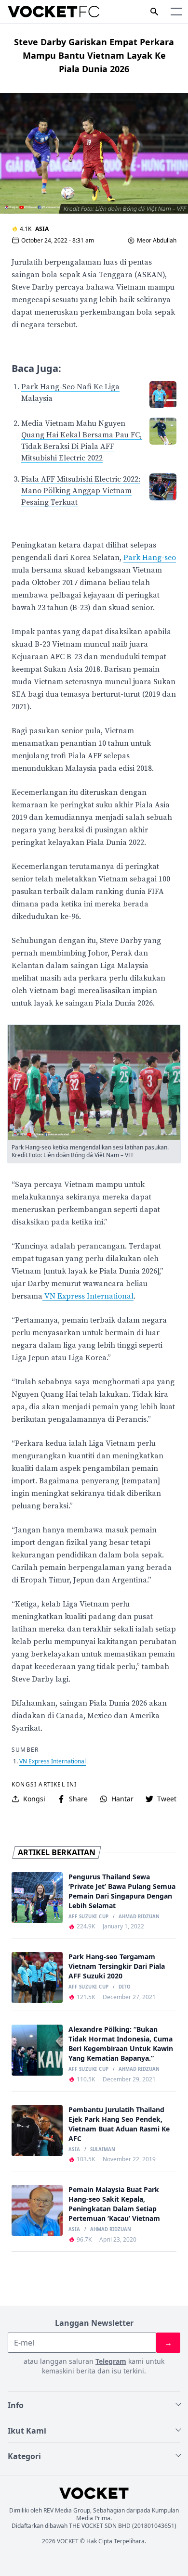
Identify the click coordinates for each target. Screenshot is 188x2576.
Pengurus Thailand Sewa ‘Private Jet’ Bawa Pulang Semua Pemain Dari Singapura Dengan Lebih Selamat (122, 1891)
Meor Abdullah (157, 241)
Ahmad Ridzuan (139, 1917)
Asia (42, 229)
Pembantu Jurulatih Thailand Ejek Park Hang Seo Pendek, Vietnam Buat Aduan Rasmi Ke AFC (119, 2124)
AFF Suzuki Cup (89, 1917)
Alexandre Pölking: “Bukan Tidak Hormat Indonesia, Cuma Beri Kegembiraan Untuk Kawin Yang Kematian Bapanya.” (121, 2044)
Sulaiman (103, 2150)
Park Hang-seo (150, 558)
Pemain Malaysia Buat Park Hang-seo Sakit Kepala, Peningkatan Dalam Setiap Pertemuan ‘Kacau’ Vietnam (114, 2204)
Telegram (111, 2361)
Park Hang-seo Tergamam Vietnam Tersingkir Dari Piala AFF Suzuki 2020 (117, 1966)
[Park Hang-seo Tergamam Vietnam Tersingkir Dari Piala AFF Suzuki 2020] (37, 1977)
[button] (176, 12)
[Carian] (154, 12)
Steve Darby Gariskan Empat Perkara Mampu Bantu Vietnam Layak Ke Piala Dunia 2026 (94, 55)
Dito (125, 1987)
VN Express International (88, 1296)
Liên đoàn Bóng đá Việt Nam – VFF (89, 1155)
